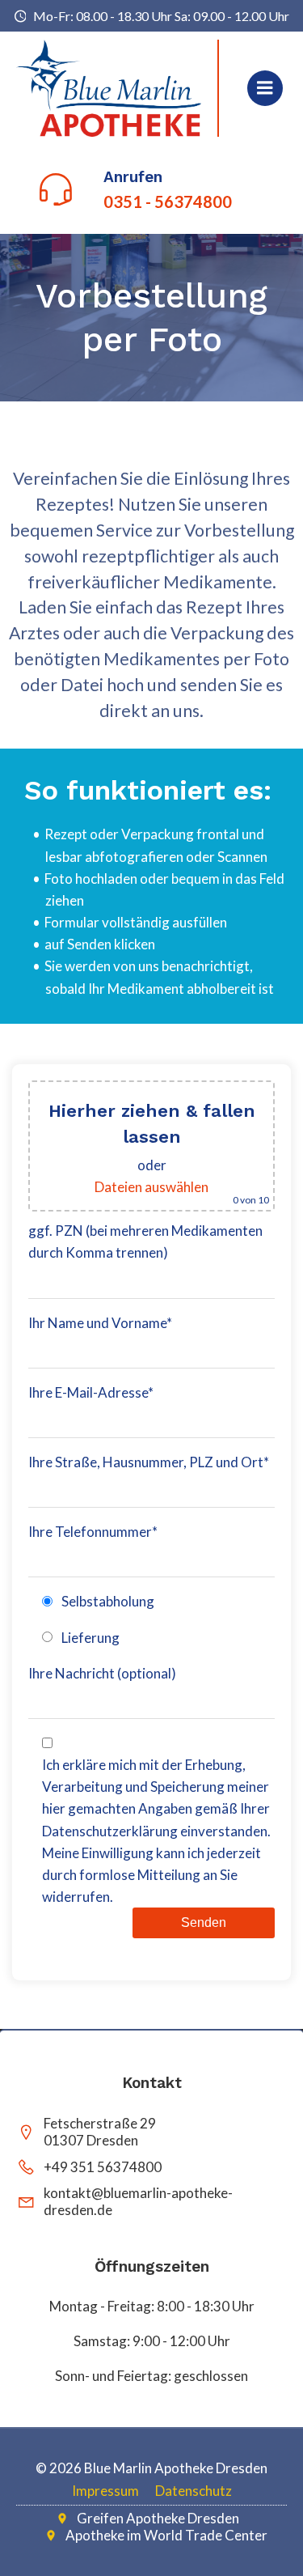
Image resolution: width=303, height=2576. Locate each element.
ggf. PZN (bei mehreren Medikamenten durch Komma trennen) (145, 1241)
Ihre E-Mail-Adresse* (91, 1392)
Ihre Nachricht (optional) (102, 1673)
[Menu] (265, 88)
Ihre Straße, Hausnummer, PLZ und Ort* (149, 1462)
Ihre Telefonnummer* (93, 1532)
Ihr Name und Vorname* (100, 1323)
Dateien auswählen (151, 1187)
